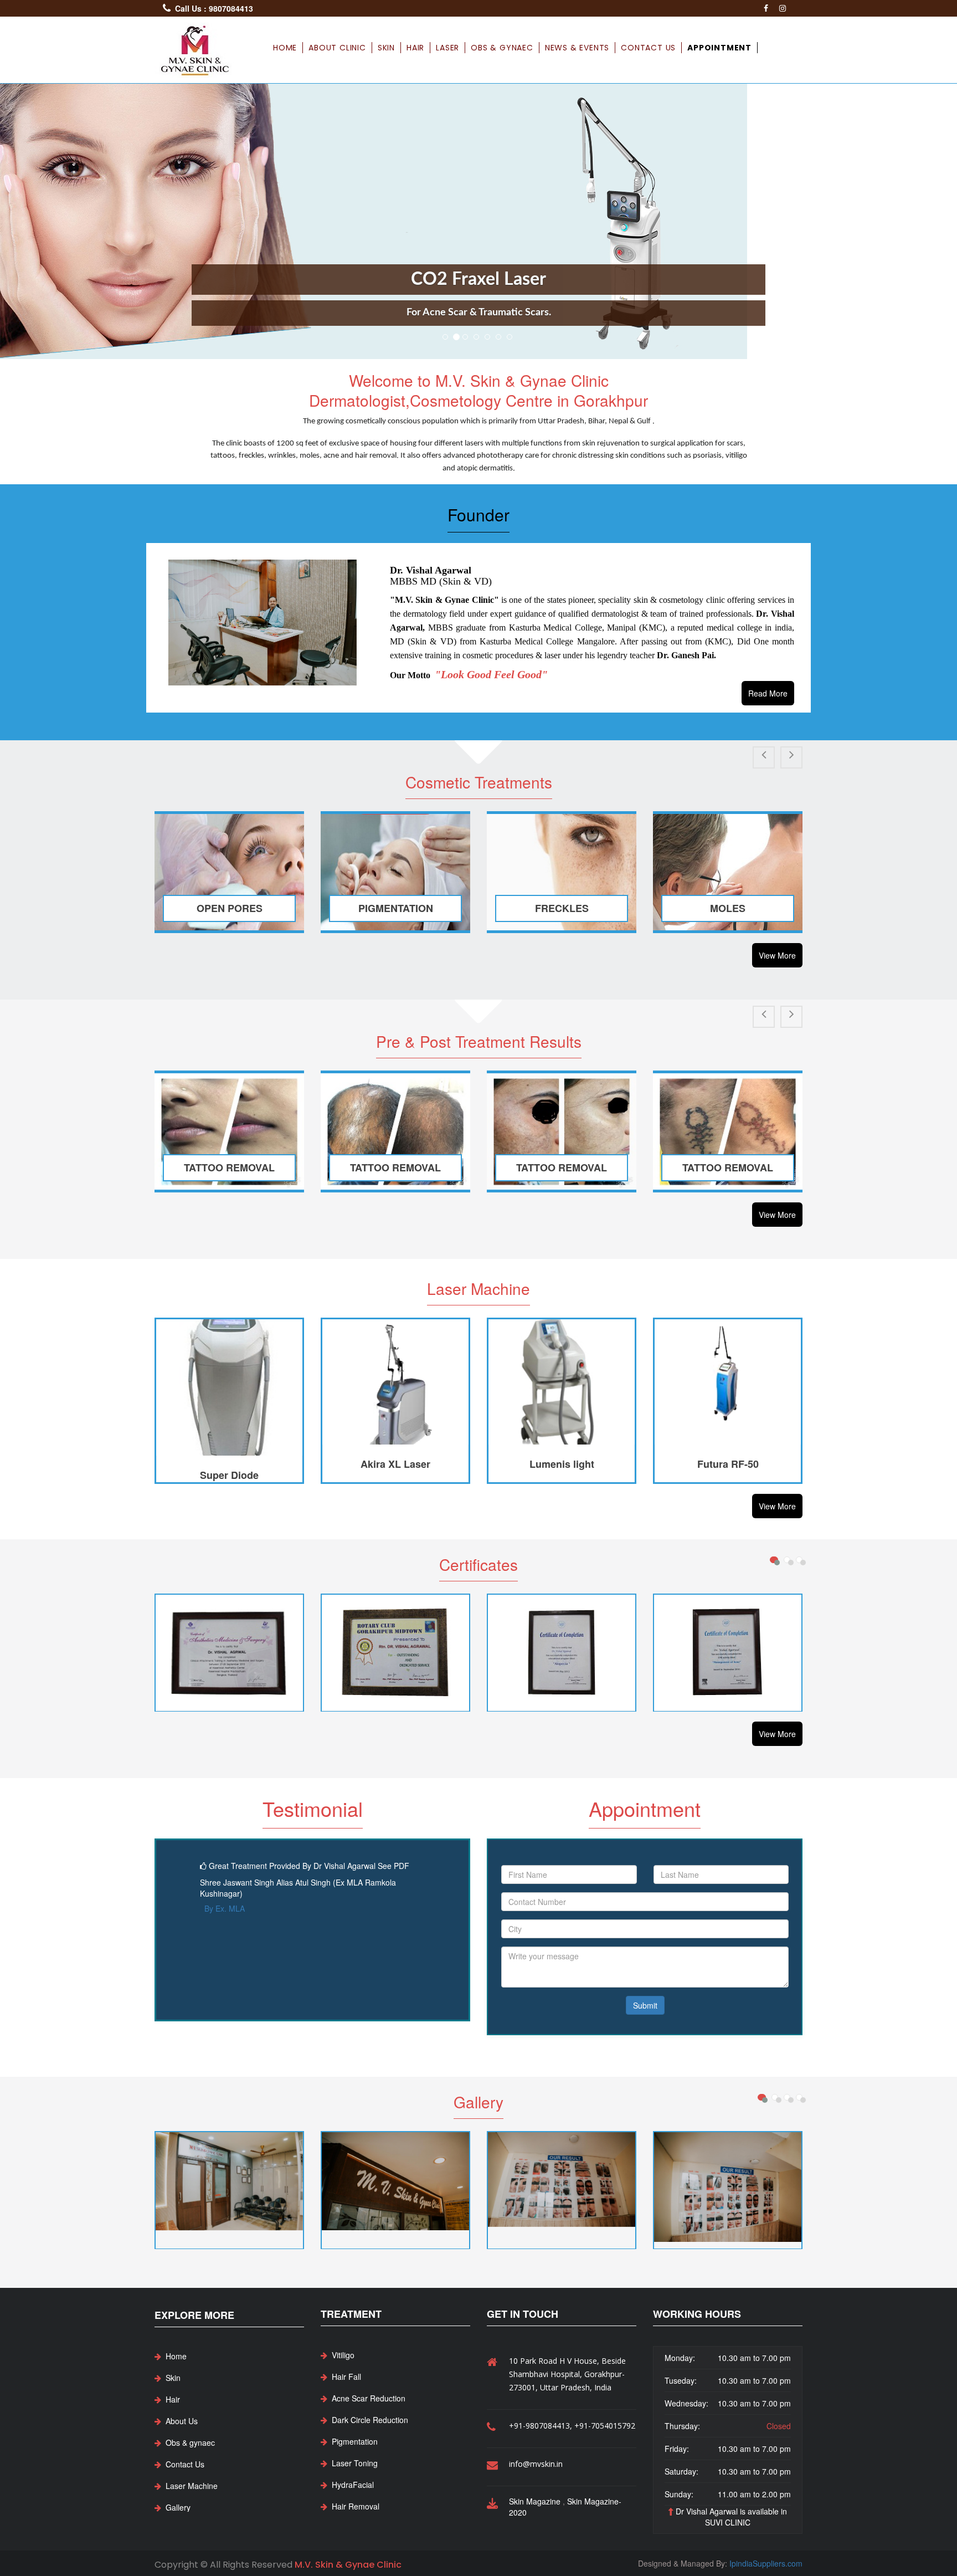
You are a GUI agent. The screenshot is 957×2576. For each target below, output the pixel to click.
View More (777, 955)
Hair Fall (346, 2377)
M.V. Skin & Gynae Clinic (348, 2565)
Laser (447, 48)
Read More (768, 693)
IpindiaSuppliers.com (766, 2563)
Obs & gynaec (502, 48)
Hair (415, 48)
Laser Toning (355, 2463)
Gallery (178, 2507)
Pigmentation (355, 2441)
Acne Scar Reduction (369, 2398)
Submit (645, 2005)
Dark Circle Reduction (370, 2420)
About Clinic (337, 48)
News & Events (577, 48)
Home (285, 48)
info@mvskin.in (536, 2464)
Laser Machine (192, 2486)
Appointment (719, 48)
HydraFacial (353, 2485)
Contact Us (648, 48)
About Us (182, 2421)
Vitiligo (343, 2355)
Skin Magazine (536, 2501)
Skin (386, 48)
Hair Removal (356, 2506)
